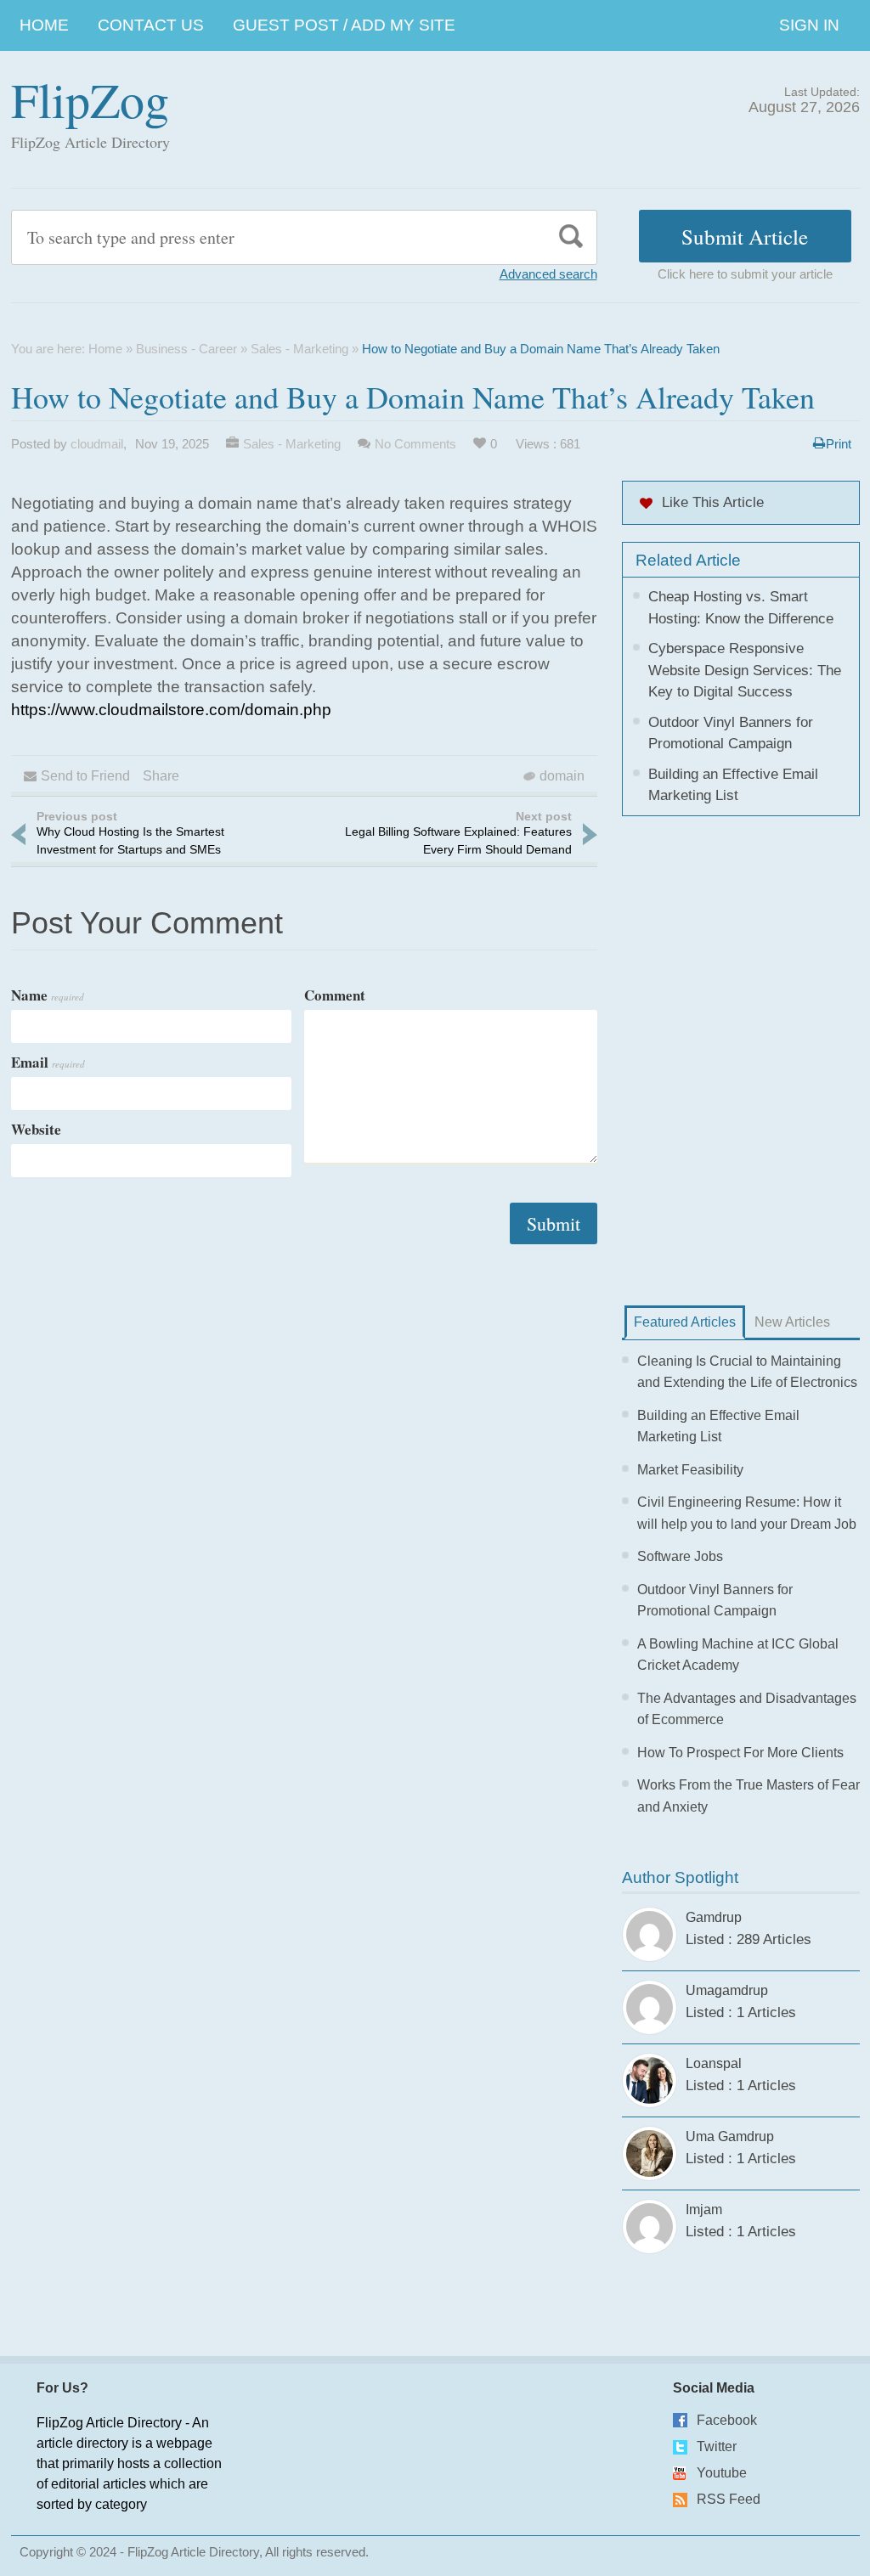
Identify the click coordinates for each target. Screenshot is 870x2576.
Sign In (809, 25)
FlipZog (90, 99)
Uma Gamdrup (730, 2136)
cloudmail (97, 444)
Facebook (727, 2420)
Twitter (717, 2446)
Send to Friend (85, 776)
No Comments (415, 444)
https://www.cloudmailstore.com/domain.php (171, 710)
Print (839, 444)
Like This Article (713, 502)
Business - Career (186, 349)
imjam (704, 2210)
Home (44, 25)
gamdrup (714, 1917)
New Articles (792, 1322)
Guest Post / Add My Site (344, 25)
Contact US (151, 25)
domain (562, 776)
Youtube (722, 2473)
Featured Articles (685, 1322)
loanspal (714, 2063)
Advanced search (548, 274)
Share (161, 776)
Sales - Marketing (299, 349)
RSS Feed (729, 2499)
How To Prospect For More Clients (740, 1753)
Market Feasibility (690, 1470)
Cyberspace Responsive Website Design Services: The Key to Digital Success (745, 670)
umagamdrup (727, 1990)
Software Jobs (680, 1556)
